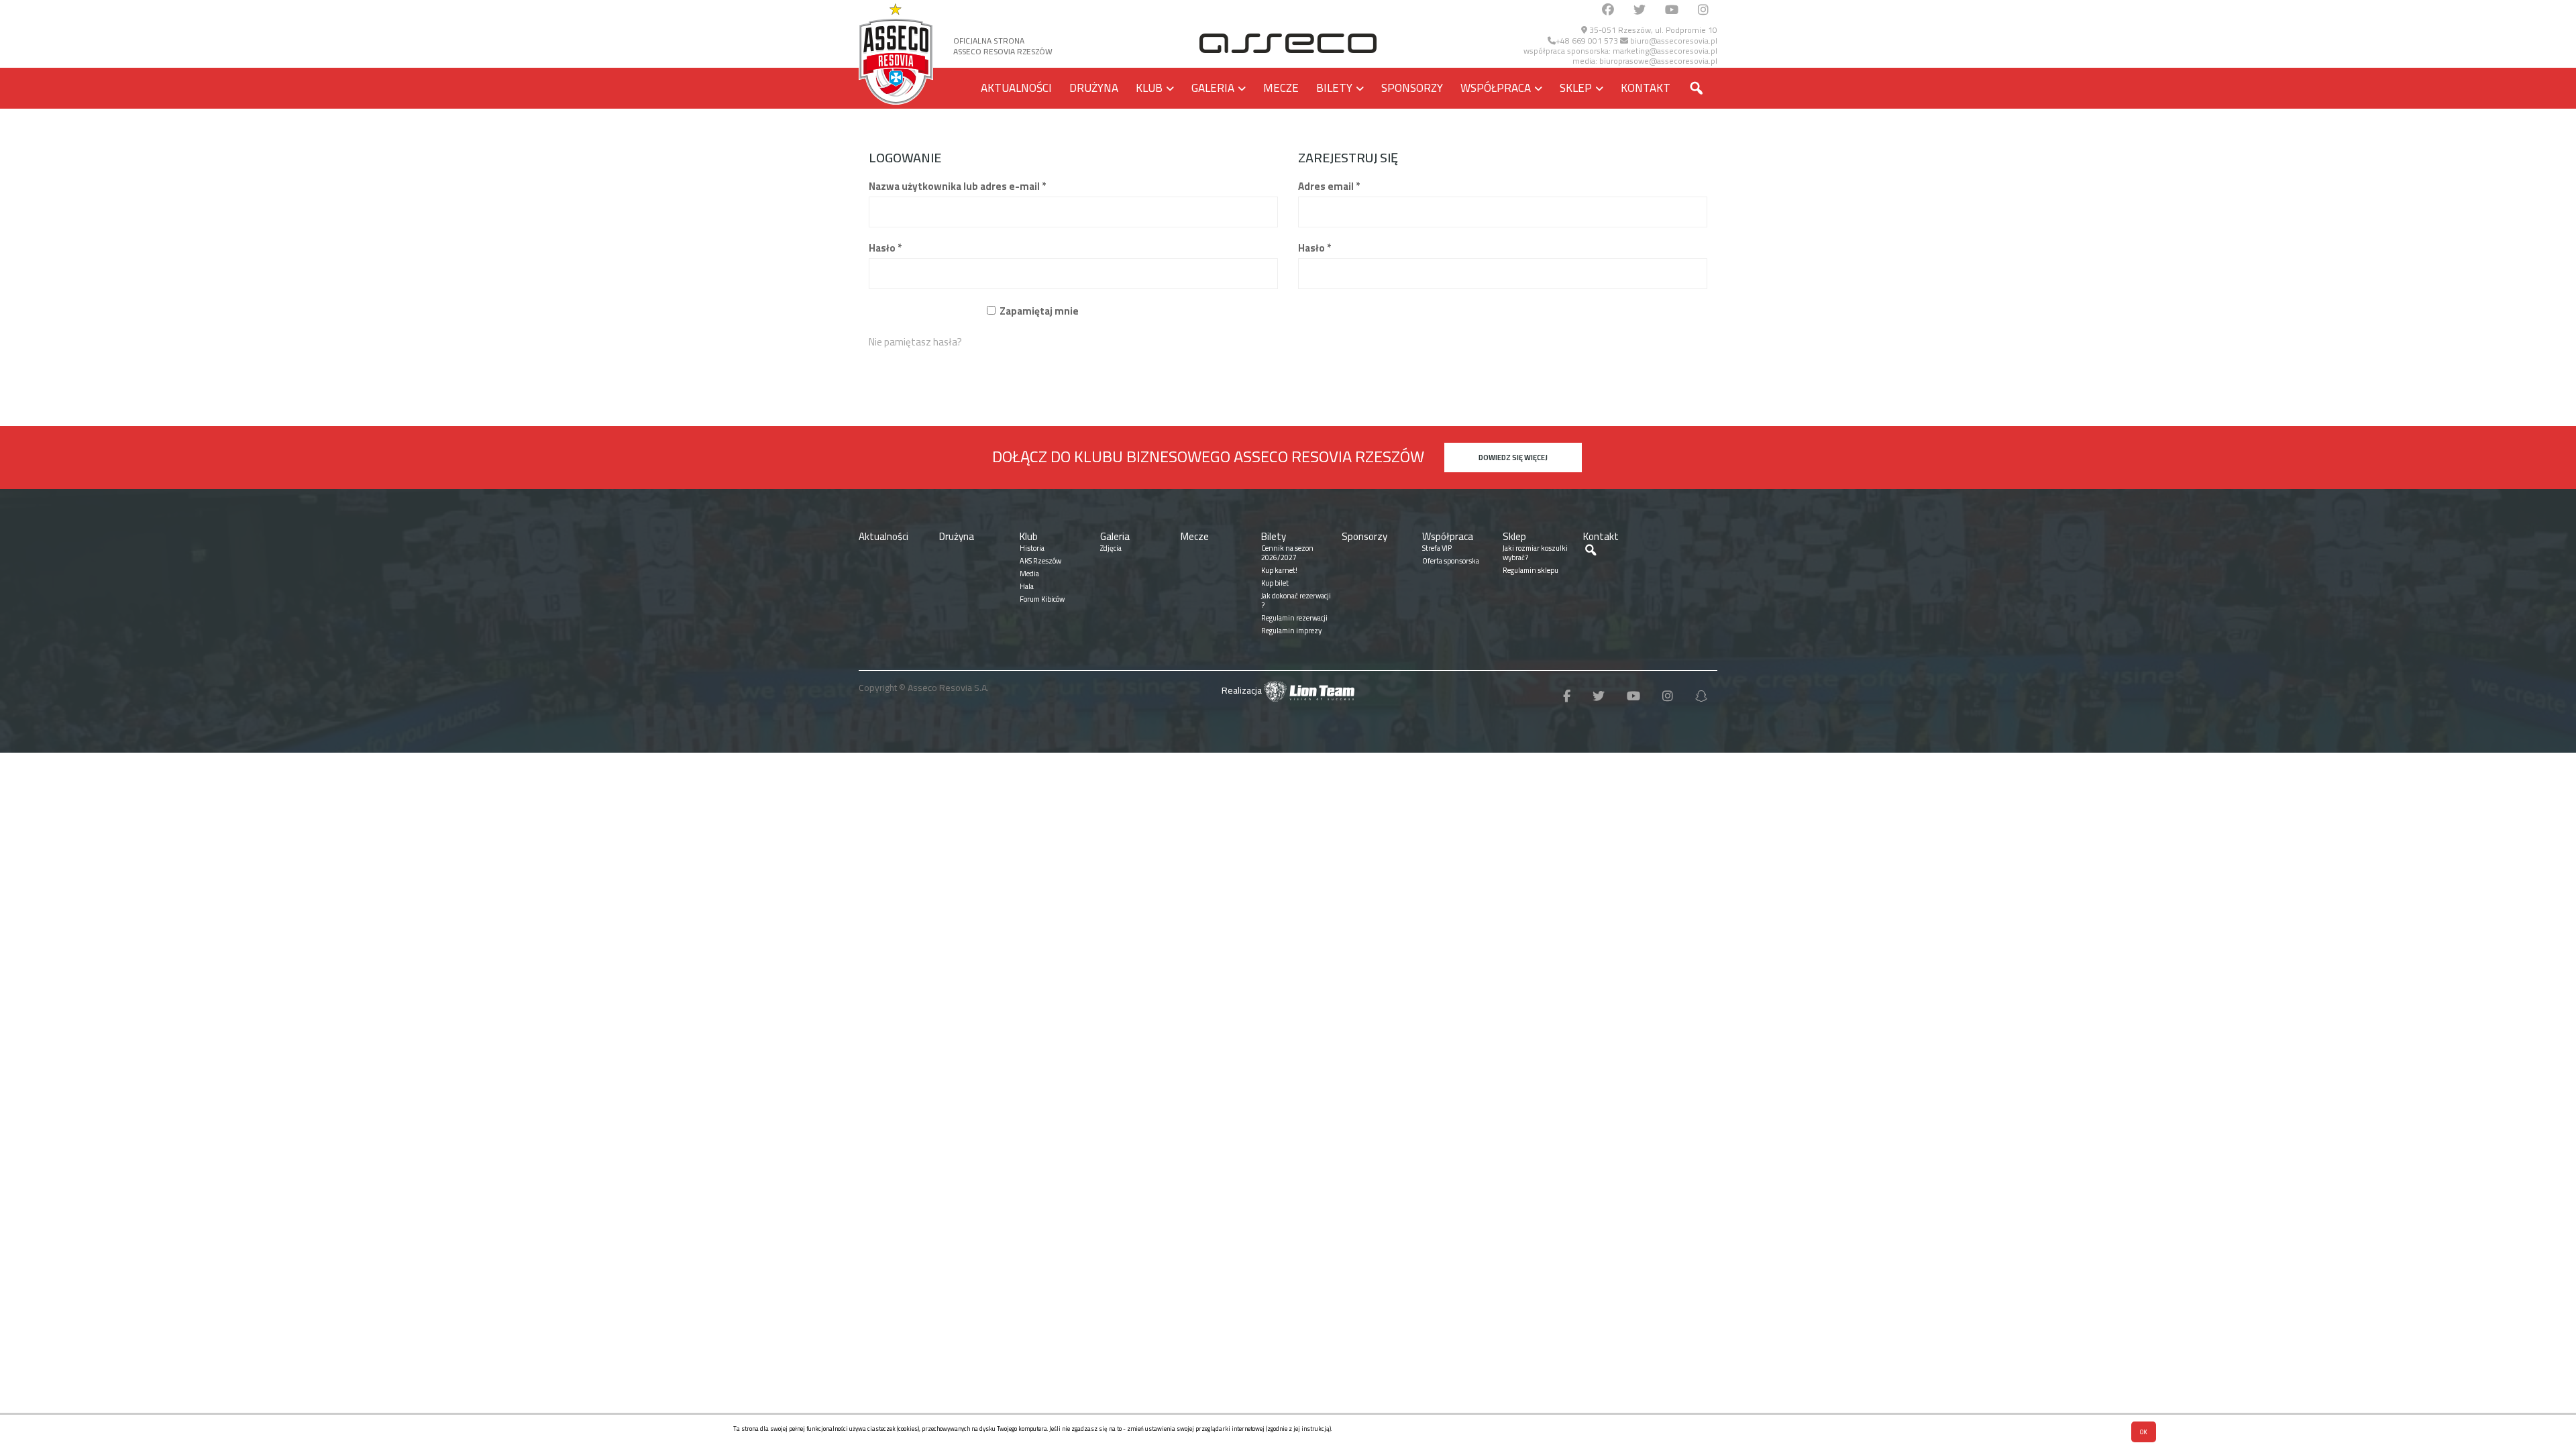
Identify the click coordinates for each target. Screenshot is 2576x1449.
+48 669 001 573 (1587, 41)
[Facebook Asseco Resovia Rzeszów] (1608, 10)
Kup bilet (1275, 583)
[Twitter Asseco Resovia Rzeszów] (1640, 10)
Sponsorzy (1412, 88)
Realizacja (1243, 690)
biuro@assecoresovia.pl (1673, 41)
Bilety (1334, 88)
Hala (1027, 586)
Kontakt (1646, 88)
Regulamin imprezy (1291, 631)
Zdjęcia (1111, 548)
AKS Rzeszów (1040, 561)
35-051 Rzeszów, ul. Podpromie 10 (1652, 30)
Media (1029, 574)
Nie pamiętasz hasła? (915, 342)
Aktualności (1016, 88)
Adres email (1329, 186)
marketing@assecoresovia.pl (1665, 51)
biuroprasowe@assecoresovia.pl (1658, 61)
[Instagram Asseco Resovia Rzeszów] (1703, 10)
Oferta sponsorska (1451, 561)
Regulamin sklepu (1531, 570)
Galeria (1213, 88)
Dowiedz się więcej (1513, 458)
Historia (1032, 548)
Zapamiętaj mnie (1039, 311)
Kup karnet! (1279, 570)
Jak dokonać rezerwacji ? (1296, 600)
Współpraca (1496, 88)
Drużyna (1094, 88)
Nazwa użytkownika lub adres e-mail (957, 186)
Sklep (1576, 88)
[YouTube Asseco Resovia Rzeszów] (1672, 10)
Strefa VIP (1437, 548)
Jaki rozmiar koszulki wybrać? (1535, 553)
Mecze (1281, 88)
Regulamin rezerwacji (1294, 618)
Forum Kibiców (1042, 599)
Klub (1149, 88)
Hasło (885, 248)
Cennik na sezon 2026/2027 (1287, 553)
